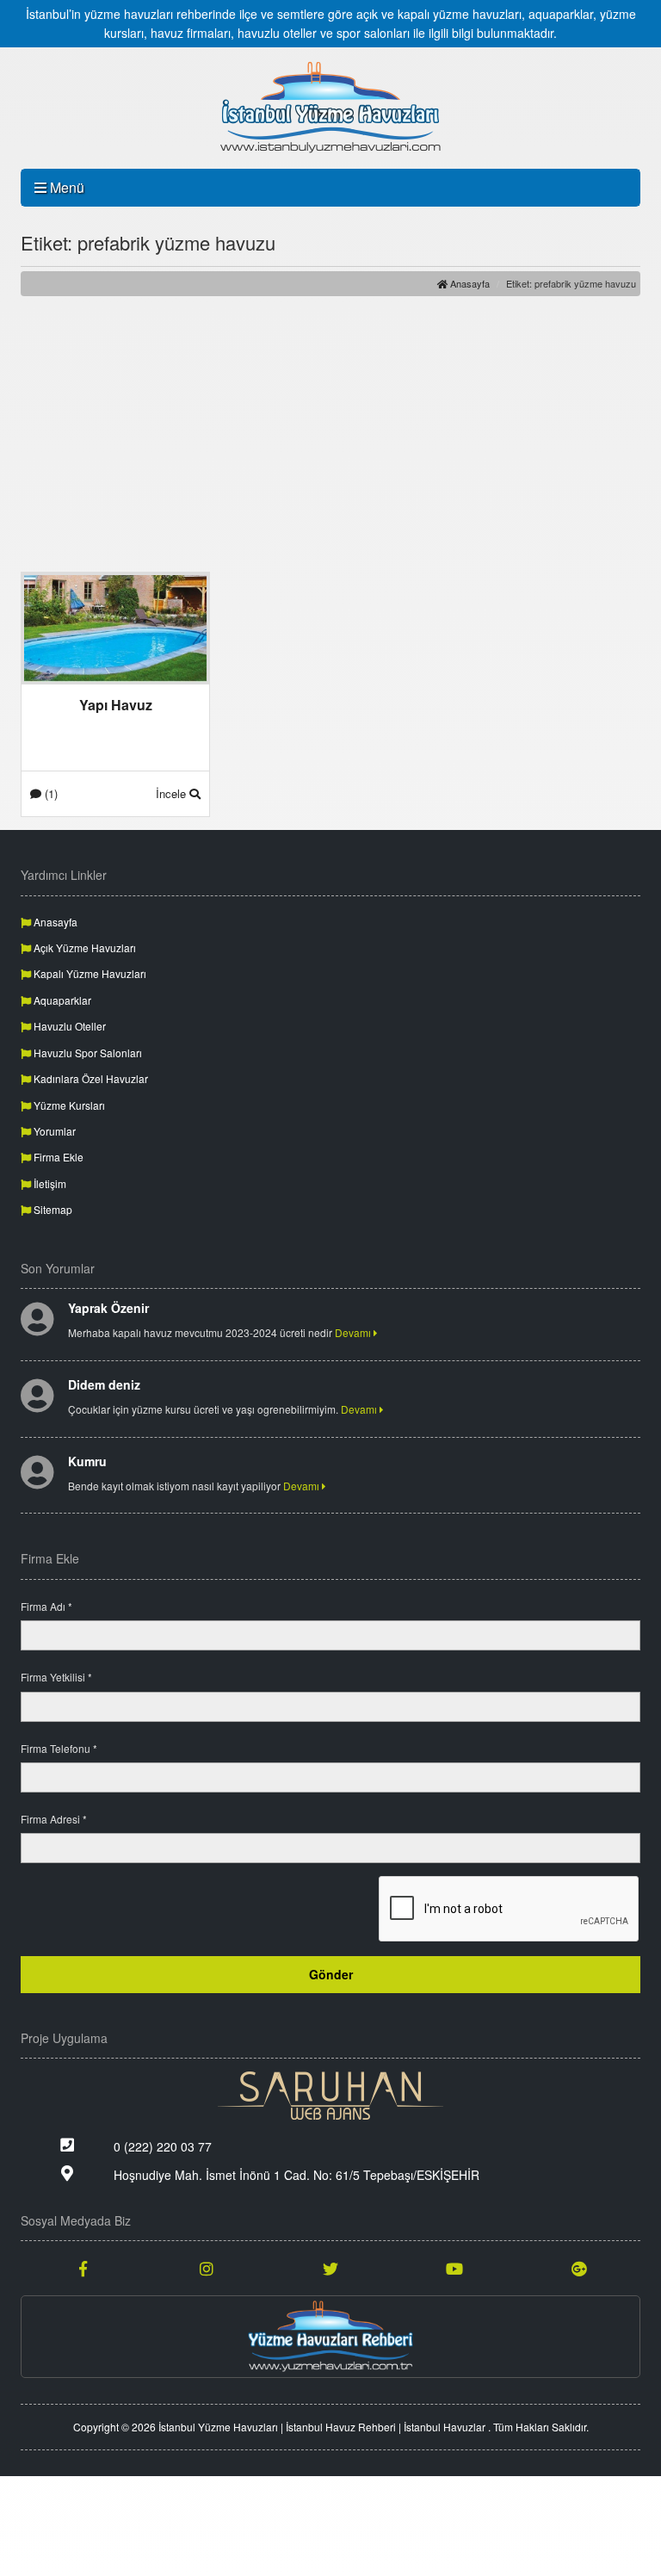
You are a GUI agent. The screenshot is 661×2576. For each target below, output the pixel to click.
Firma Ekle (57, 1157)
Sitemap (52, 1209)
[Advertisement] (330, 434)
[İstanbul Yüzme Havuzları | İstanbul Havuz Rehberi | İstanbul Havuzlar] (330, 108)
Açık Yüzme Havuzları (83, 947)
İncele (173, 793)
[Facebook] (83, 2268)
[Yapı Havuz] (115, 627)
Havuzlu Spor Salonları (86, 1053)
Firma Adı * (46, 1606)
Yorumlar (53, 1131)
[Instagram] (207, 2268)
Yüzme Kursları (68, 1105)
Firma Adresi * (54, 1819)
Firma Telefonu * (59, 1748)
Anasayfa (469, 283)
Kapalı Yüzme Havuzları (89, 973)
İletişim (49, 1183)
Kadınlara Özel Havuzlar (90, 1078)
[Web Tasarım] (330, 2096)
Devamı (354, 1332)
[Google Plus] (578, 2268)
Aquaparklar (61, 1000)
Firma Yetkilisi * (56, 1677)
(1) (49, 793)
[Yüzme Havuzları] (330, 2337)
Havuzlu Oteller (68, 1026)
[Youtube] (454, 2268)
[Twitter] (330, 2268)
